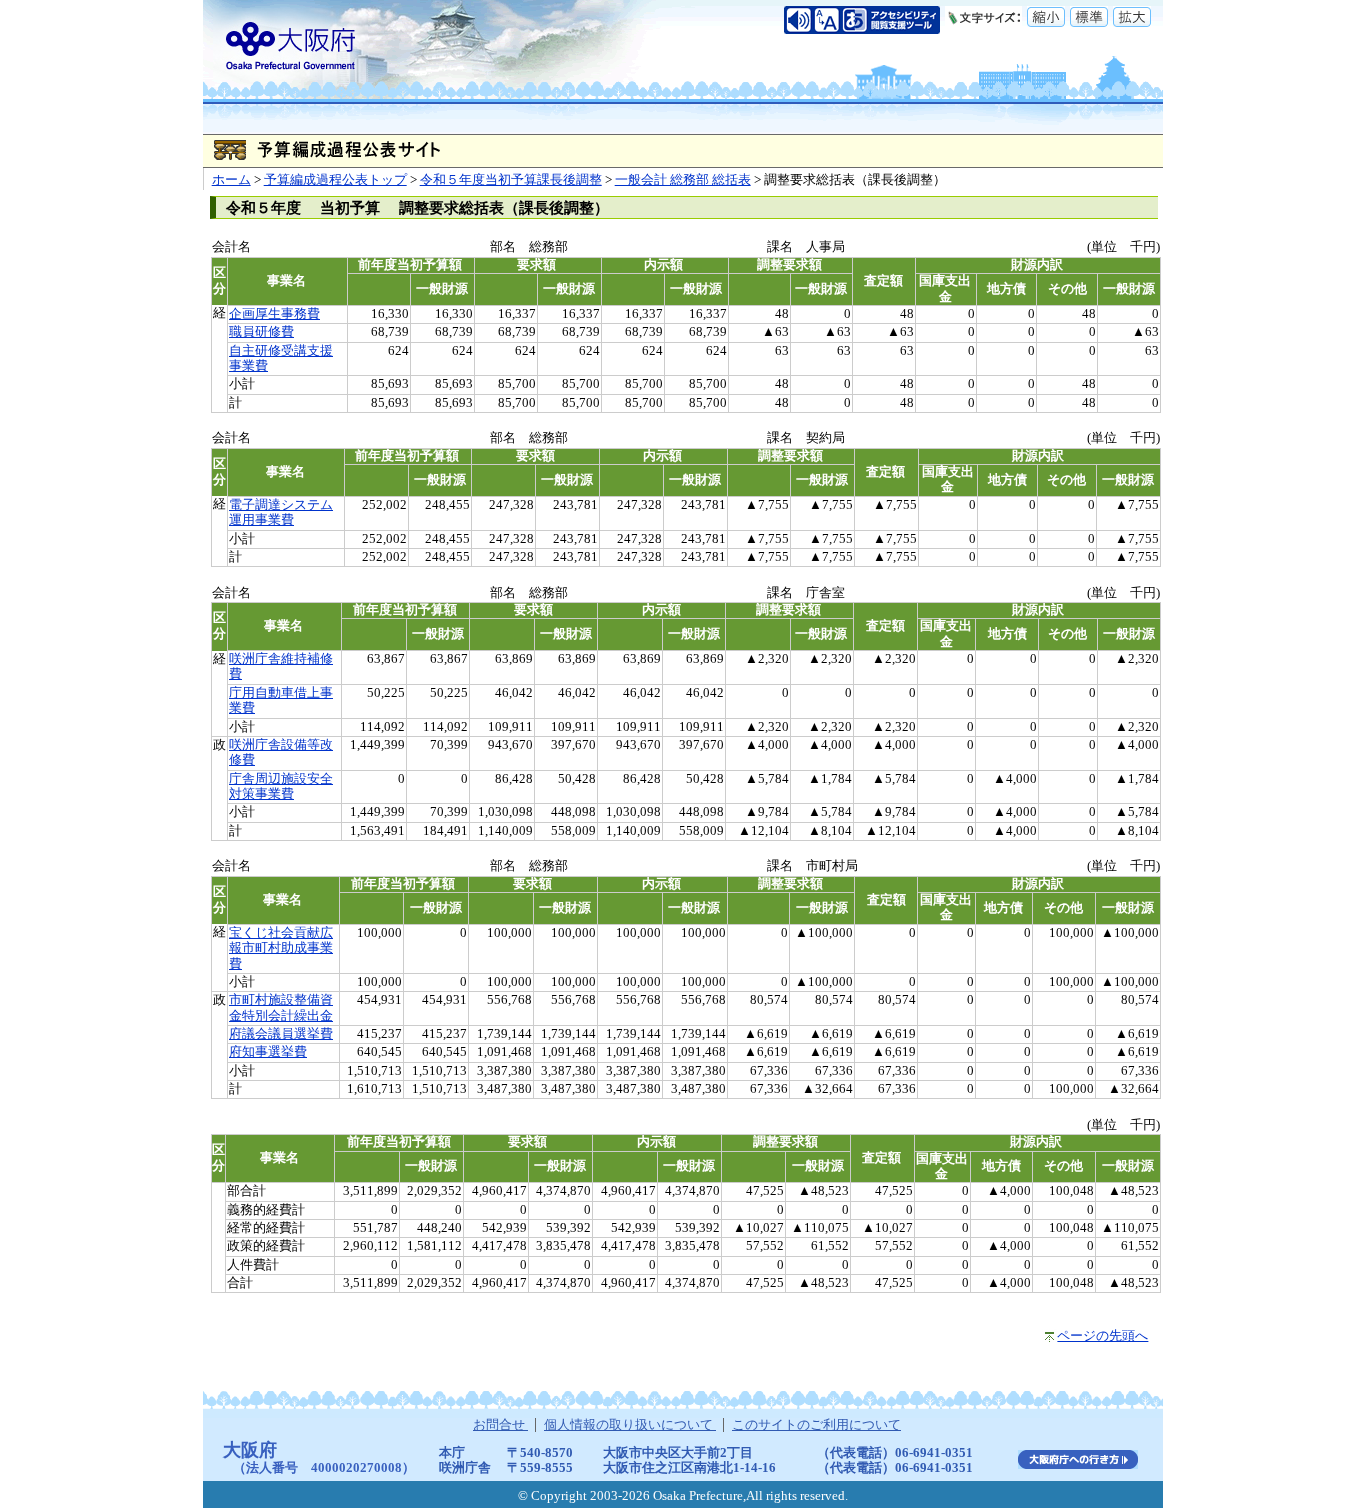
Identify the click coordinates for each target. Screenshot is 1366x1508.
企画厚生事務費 (274, 314)
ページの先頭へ (1102, 1336)
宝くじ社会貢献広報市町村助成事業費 (281, 948)
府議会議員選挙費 (281, 1034)
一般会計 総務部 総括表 (683, 180)
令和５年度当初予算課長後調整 (511, 180)
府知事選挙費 (268, 1052)
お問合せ (500, 1425)
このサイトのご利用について (816, 1425)
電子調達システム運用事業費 (281, 512)
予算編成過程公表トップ (335, 180)
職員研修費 (261, 332)
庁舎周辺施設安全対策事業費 (281, 786)
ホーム (231, 180)
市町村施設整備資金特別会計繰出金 (281, 1007)
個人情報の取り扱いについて (630, 1425)
